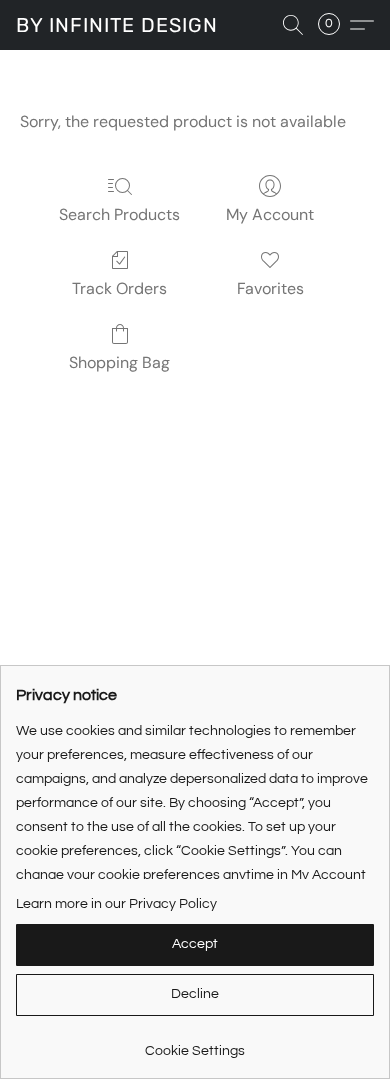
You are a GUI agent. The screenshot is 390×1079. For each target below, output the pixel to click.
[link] (195, 1043)
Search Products (119, 214)
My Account (270, 214)
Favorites (270, 288)
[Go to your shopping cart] (335, 25)
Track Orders (119, 288)
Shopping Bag (119, 362)
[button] (117, 25)
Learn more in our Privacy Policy (116, 904)
